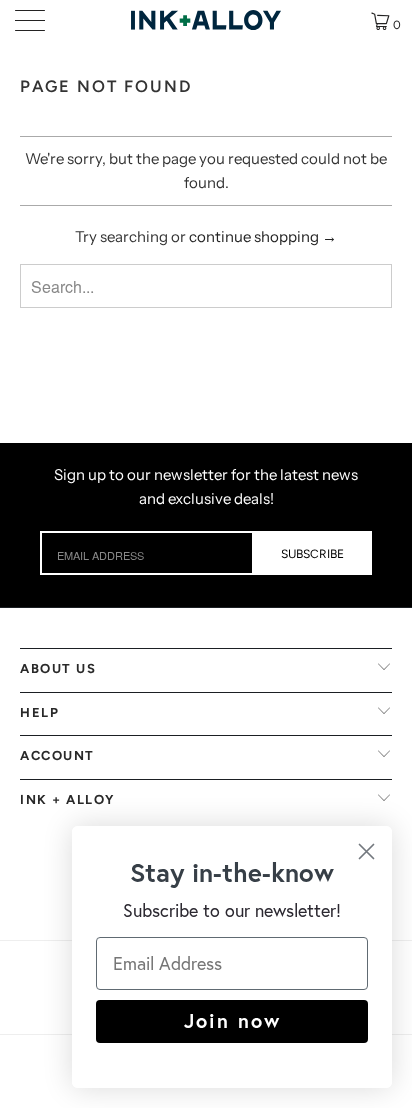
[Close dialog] (366, 851)
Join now (232, 1020)
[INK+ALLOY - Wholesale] (206, 20)
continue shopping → (263, 236)
